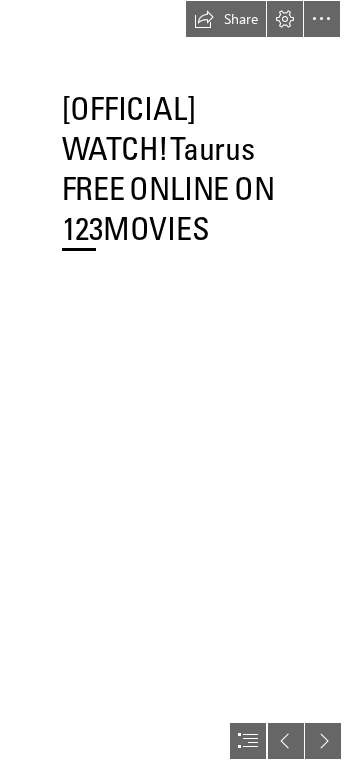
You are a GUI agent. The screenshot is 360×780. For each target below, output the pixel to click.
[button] (226, 19)
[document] (180, 390)
